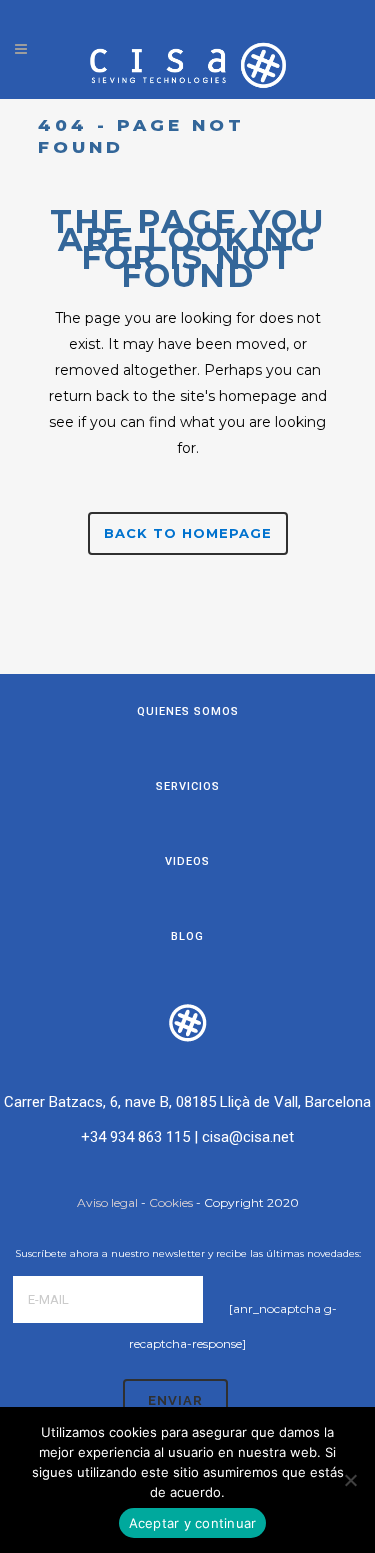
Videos (187, 861)
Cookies (171, 1202)
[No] (350, 1480)
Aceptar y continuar (193, 1523)
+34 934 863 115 (135, 1137)
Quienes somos (188, 711)
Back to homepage (188, 533)
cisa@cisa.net (248, 1137)
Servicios (188, 786)
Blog (187, 936)
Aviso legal (107, 1202)
